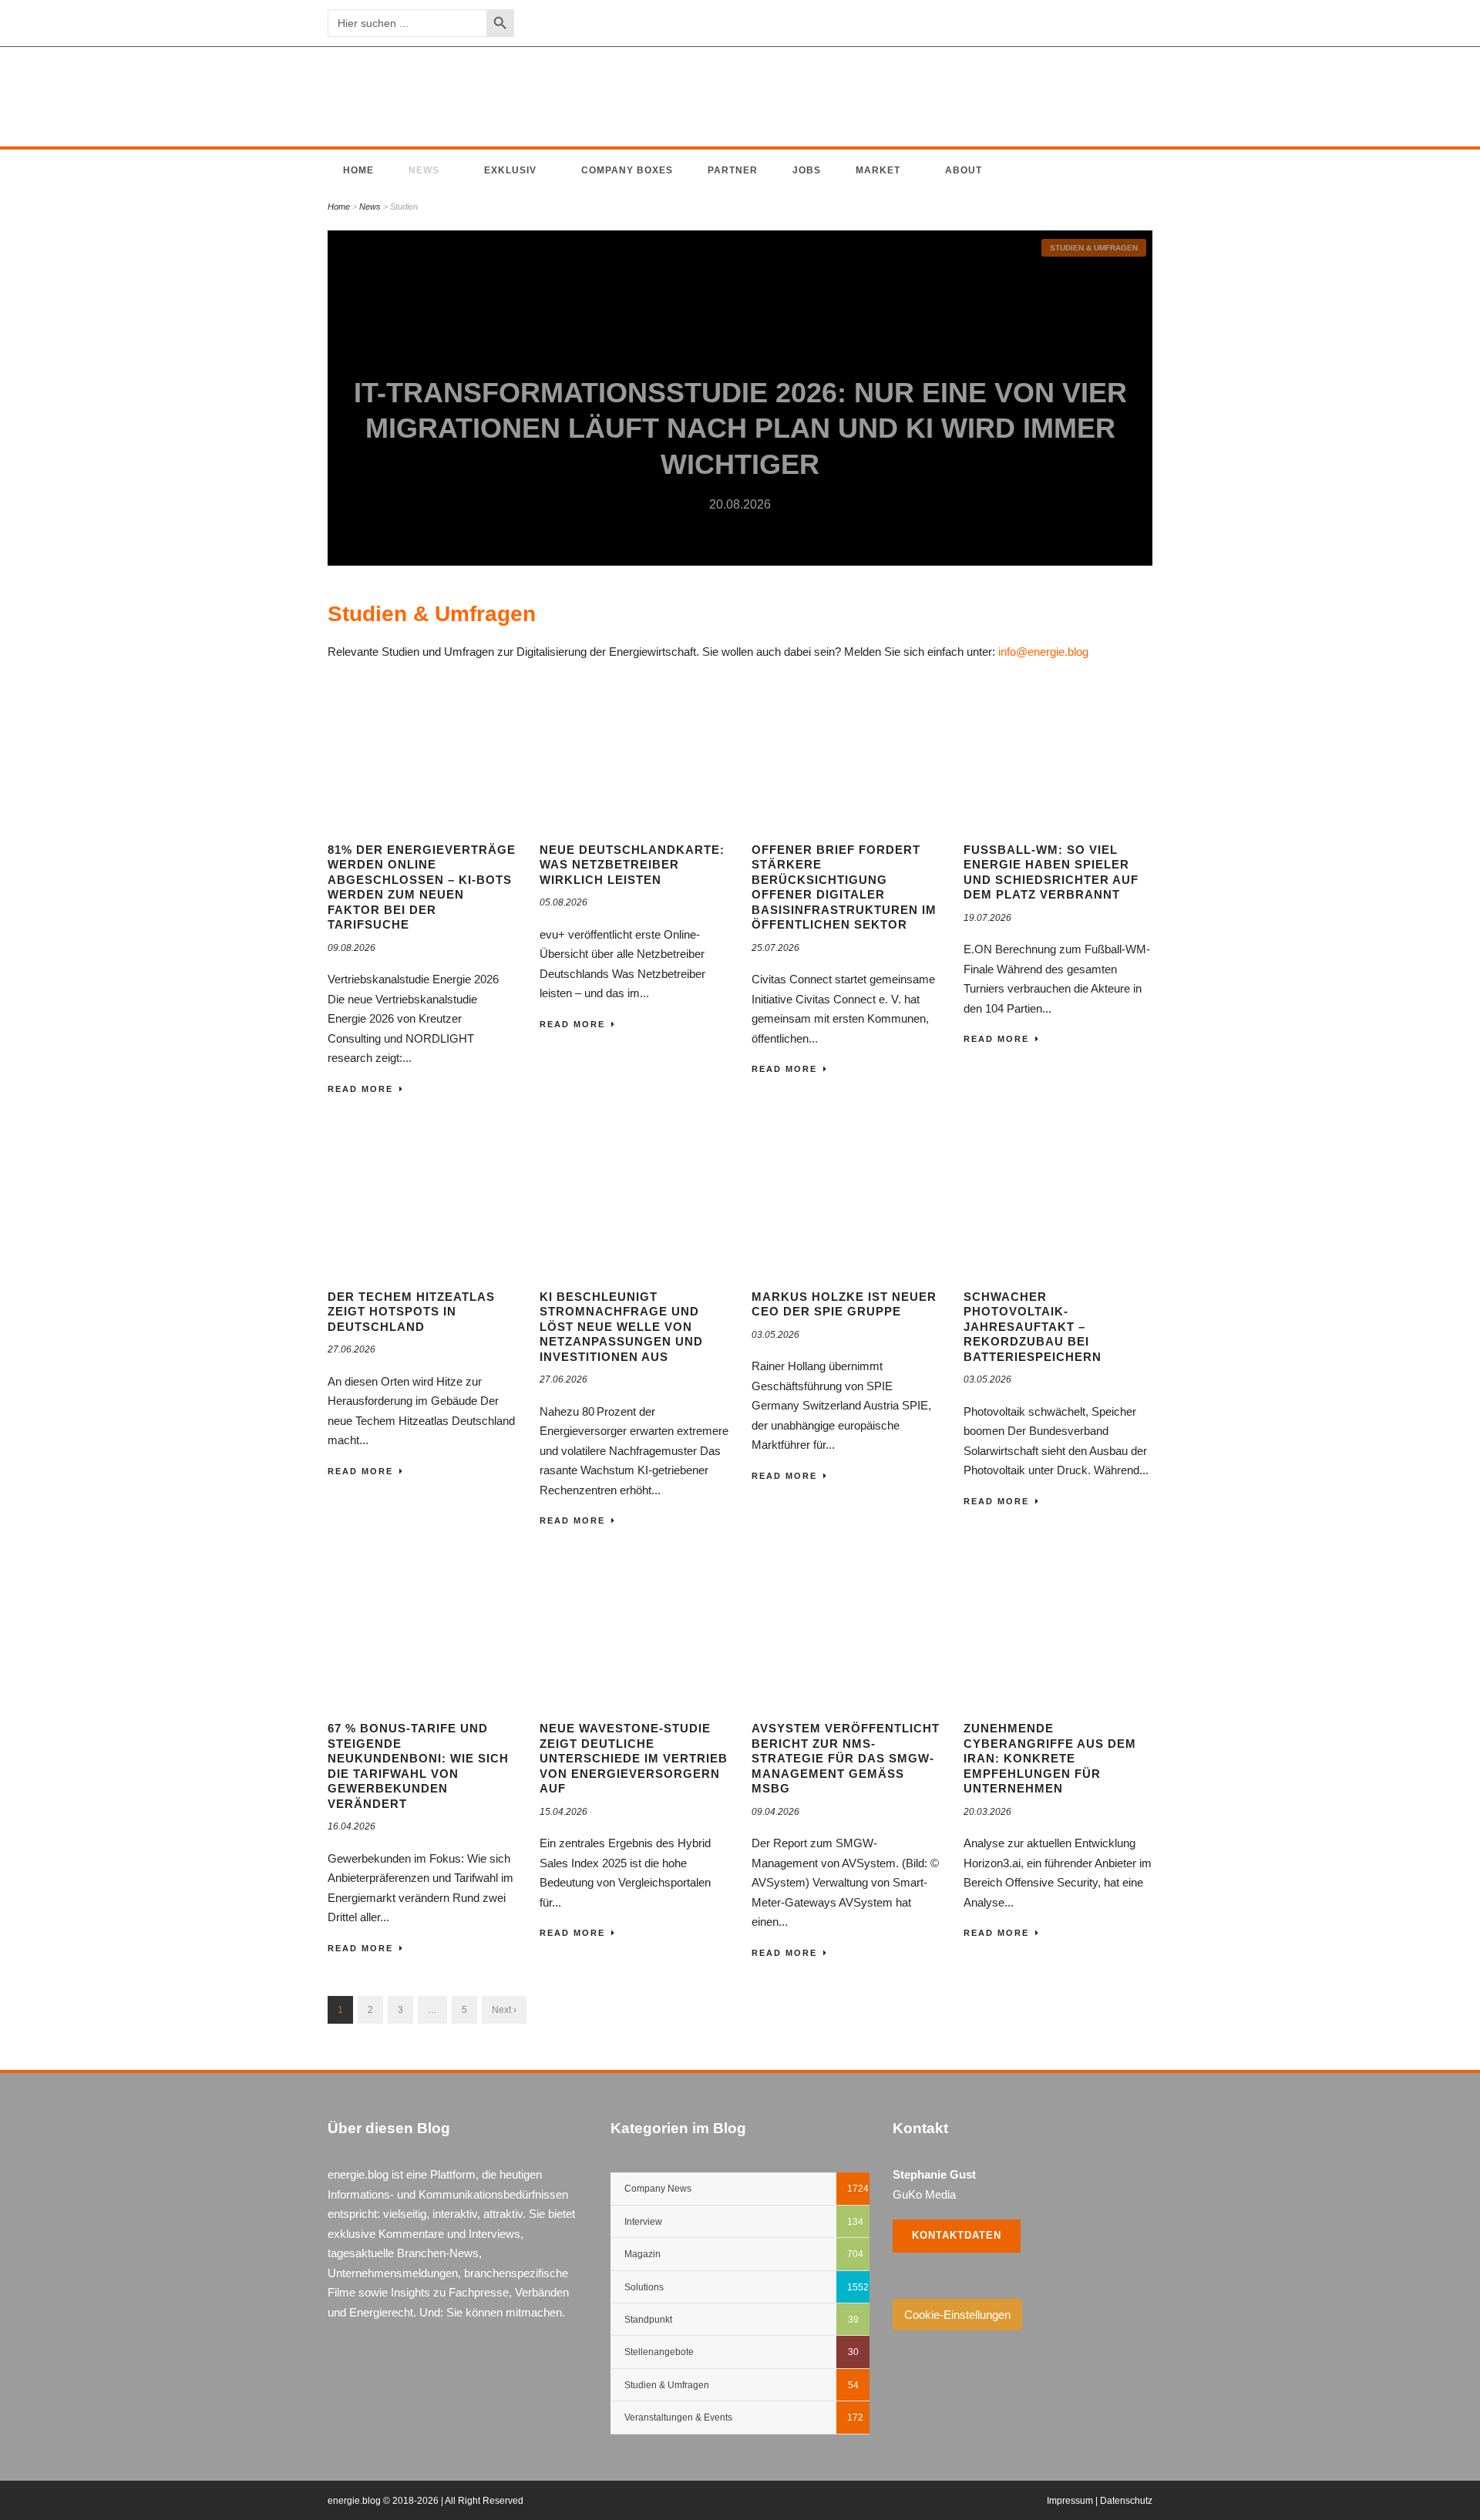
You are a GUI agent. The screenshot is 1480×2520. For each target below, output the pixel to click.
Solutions (644, 2287)
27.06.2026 (351, 1349)
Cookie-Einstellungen (957, 2315)
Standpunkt (648, 2320)
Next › (504, 2010)
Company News (658, 2189)
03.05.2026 (775, 1335)
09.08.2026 (351, 948)
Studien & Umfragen (1094, 248)
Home (358, 170)
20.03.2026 (987, 1812)
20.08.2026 (740, 504)
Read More (360, 1089)
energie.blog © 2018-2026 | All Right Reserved (425, 2501)
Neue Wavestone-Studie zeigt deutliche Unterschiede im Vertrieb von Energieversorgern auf (634, 1758)
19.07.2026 (987, 918)
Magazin (642, 2254)
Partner (733, 170)
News (424, 170)
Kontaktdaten (957, 2235)
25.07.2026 (775, 948)
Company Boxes (627, 170)
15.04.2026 (563, 1812)
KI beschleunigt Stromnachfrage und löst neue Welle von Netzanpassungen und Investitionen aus (621, 1327)
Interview (643, 2222)
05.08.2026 (563, 902)
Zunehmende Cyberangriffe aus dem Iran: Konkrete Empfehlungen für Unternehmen (1050, 1758)
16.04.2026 (351, 1826)
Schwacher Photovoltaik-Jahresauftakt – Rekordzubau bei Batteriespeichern (1033, 1327)
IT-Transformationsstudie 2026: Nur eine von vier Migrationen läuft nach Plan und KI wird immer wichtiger (740, 429)
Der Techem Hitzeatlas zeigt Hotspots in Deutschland (411, 1312)
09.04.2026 (775, 1812)
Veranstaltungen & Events (678, 2418)
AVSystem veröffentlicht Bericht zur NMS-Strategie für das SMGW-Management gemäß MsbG (846, 1758)
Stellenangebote (659, 2352)
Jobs (807, 170)
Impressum (1070, 2501)
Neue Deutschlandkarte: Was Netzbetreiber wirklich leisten (632, 865)
